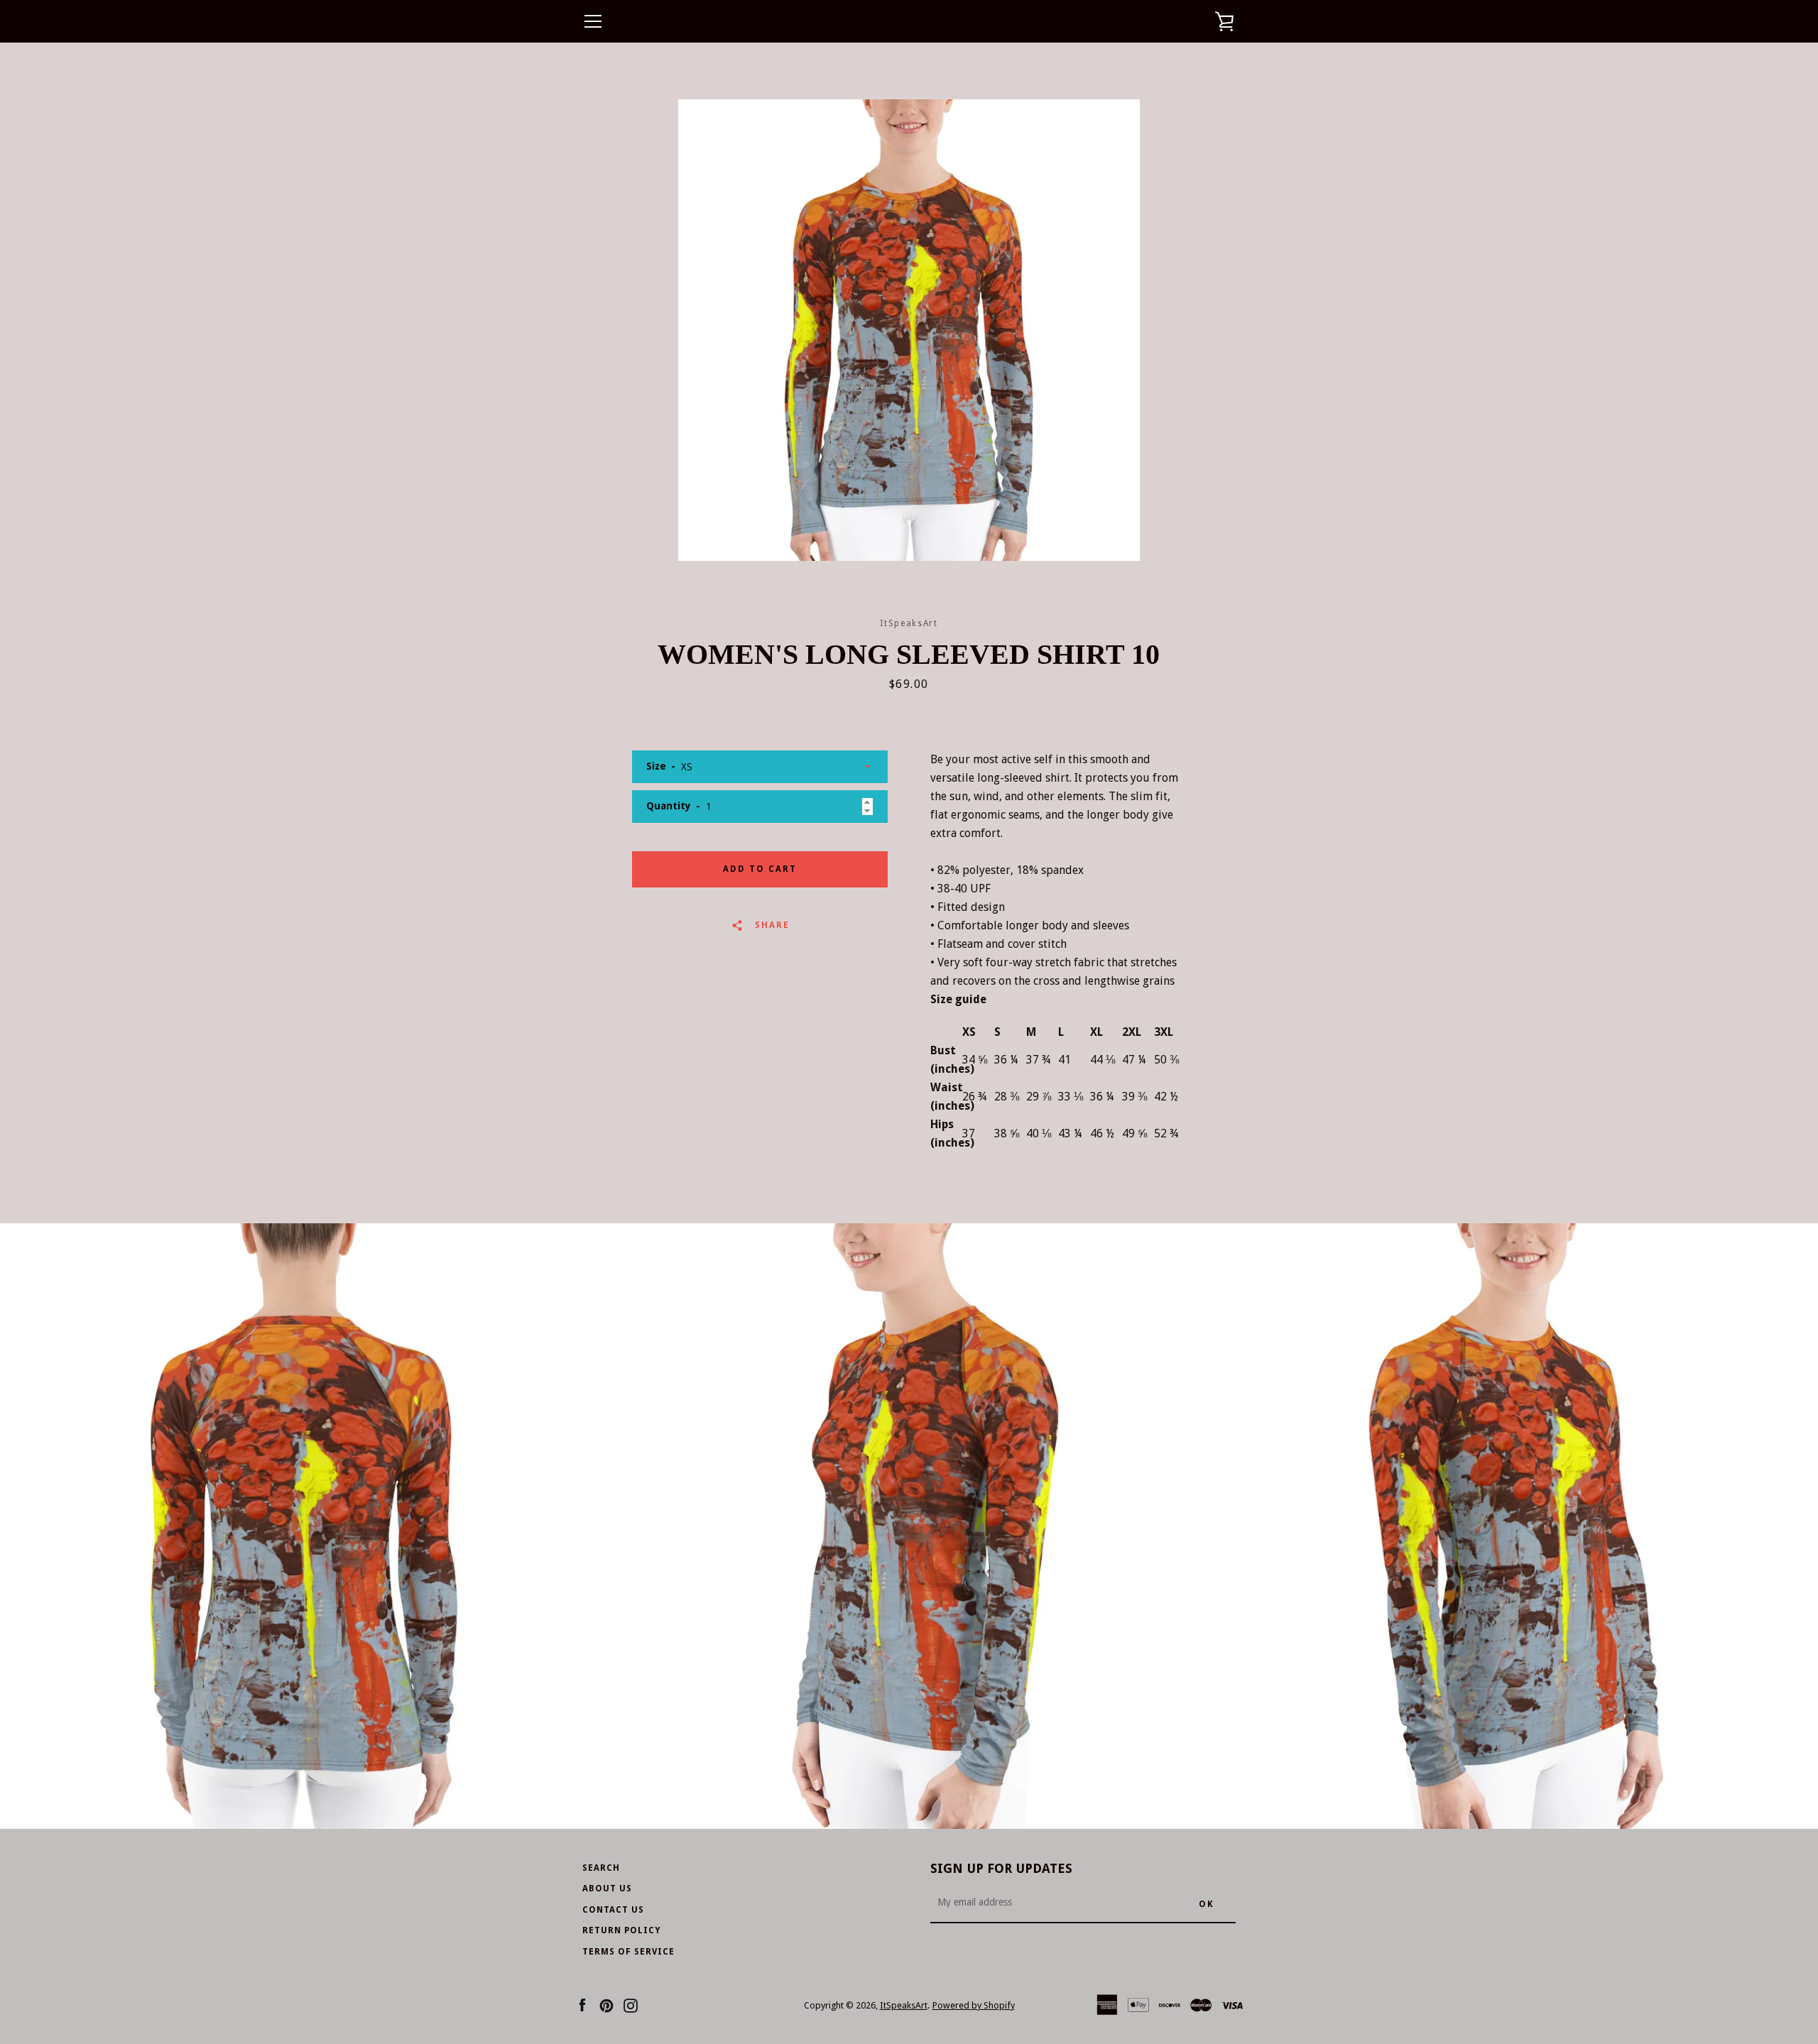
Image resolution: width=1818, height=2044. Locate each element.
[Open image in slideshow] (909, 330)
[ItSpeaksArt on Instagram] (631, 2005)
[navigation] (593, 21)
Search (601, 1868)
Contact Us (613, 1910)
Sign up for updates (1001, 1868)
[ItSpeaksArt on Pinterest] (606, 2005)
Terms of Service (628, 1952)
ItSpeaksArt (904, 2005)
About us (607, 1889)
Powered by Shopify (974, 2005)
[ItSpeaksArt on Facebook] (582, 2005)
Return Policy (621, 1930)
